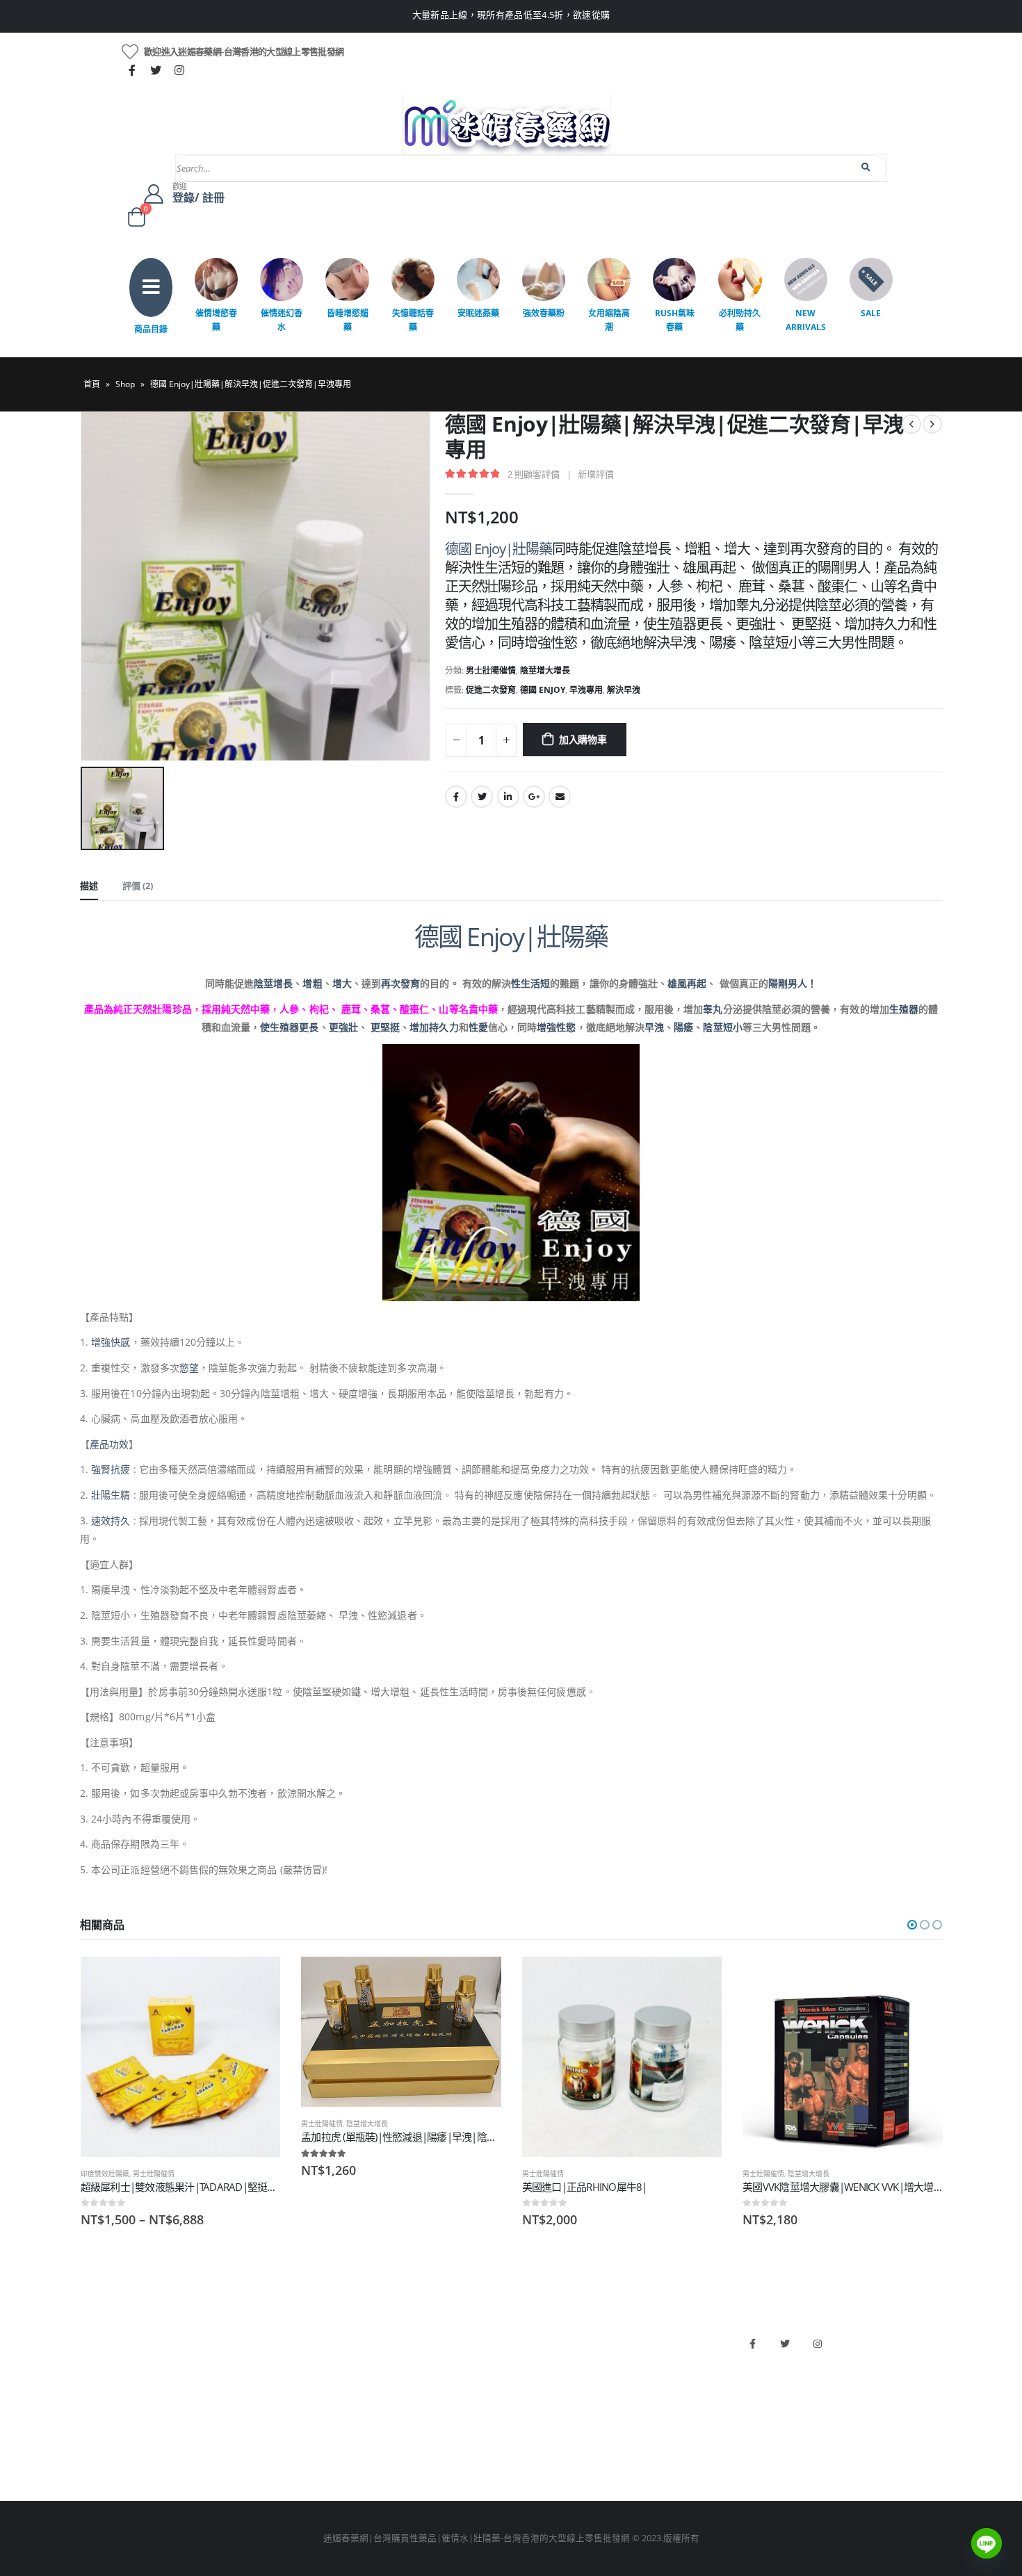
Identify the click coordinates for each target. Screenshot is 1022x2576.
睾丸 (713, 1009)
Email (560, 797)
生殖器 (904, 1009)
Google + (534, 797)
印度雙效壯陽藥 (105, 2174)
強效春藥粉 (544, 313)
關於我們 (98, 2337)
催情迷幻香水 (282, 320)
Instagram (818, 2344)
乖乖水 (313, 2337)
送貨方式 (98, 2407)
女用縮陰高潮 (609, 320)
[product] (181, 2057)
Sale (871, 313)
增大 (342, 983)
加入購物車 (583, 739)
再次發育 (400, 983)
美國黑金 (536, 2337)
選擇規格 (257, 1980)
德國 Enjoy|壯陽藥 (498, 549)
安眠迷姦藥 (478, 313)
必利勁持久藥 (740, 320)
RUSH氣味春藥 (675, 320)
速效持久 (111, 1521)
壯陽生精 (111, 1495)
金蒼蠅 (313, 2360)
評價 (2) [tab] (138, 886)
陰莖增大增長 (545, 670)
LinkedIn (508, 797)
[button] (912, 1925)
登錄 (89, 2455)
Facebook (456, 797)
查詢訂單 (98, 2384)
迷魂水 (313, 2407)
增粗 (312, 983)
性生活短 (530, 983)
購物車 (94, 2431)
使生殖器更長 (289, 1027)
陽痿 (683, 1027)
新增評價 (596, 474)
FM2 (308, 2384)
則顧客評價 (534, 474)
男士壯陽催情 (491, 670)
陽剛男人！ (793, 983)
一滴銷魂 (317, 2431)
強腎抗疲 (111, 1469)
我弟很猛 (536, 2455)
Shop (125, 384)
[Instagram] (179, 70)
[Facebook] (132, 70)
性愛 (478, 1027)
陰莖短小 (722, 1027)
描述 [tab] (89, 886)
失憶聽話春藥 (413, 320)
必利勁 (532, 2360)
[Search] (867, 168)
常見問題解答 (107, 2360)
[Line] (987, 2543)
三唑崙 (313, 2455)
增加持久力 (434, 1027)
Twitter (482, 797)
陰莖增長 (273, 983)
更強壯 (343, 1027)
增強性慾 (556, 1027)
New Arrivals (806, 320)
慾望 (189, 1368)
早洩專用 (586, 690)
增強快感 (111, 1342)
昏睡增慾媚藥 (348, 320)
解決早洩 (624, 690)
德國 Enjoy (543, 690)
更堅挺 (385, 1027)
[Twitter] (156, 70)
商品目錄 (151, 329)
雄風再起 (687, 983)
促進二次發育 (491, 690)
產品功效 (109, 1444)
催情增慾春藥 (216, 320)
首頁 (92, 384)
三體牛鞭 (536, 2407)
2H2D (529, 2384)
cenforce (536, 2431)
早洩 (654, 1027)
